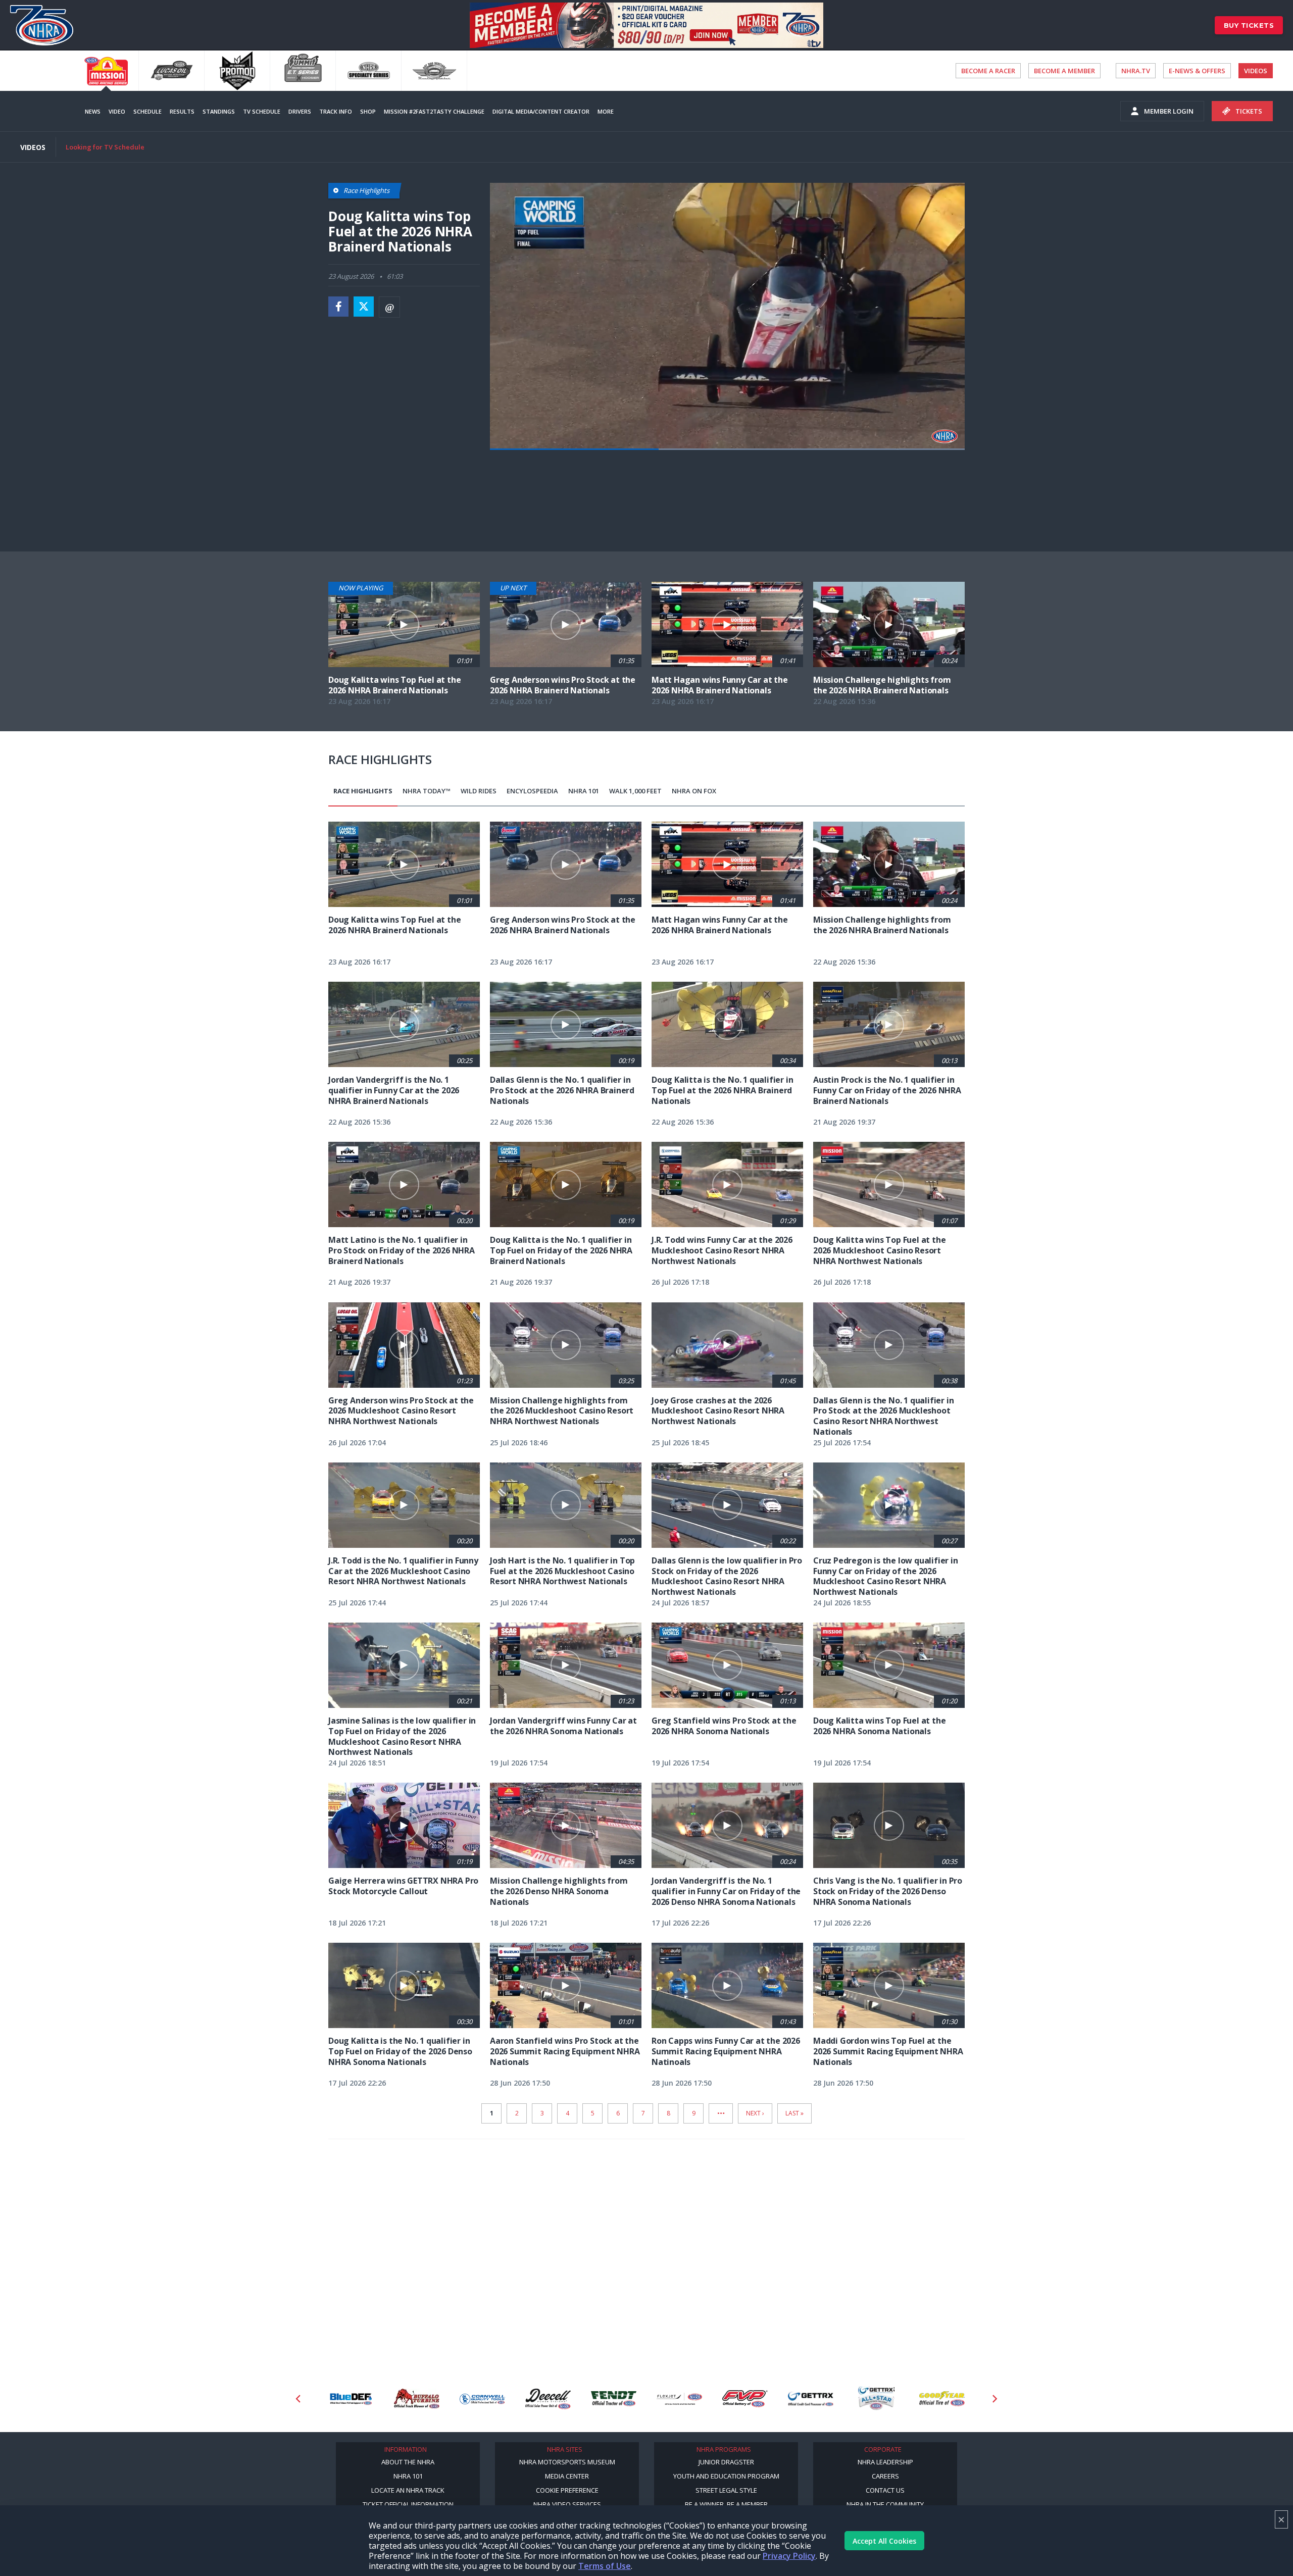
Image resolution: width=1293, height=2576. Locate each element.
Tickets (1249, 111)
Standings (219, 111)
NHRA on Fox (694, 791)
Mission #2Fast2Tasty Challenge (434, 111)
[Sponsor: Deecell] (482, 2399)
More (606, 111)
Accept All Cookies (884, 2541)
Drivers (300, 111)
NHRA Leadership (885, 2462)
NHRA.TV (1136, 71)
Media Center (567, 2476)
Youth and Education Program (726, 2476)
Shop (368, 111)
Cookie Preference (567, 2490)
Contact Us (885, 2490)
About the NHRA (408, 2462)
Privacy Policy (789, 2556)
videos (1256, 71)
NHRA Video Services (567, 2504)
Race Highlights (363, 791)
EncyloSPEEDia (532, 791)
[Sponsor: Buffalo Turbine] (351, 2399)
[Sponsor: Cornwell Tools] (417, 2399)
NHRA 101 (584, 791)
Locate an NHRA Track (408, 2490)
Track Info (336, 111)
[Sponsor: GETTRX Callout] (811, 2399)
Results (182, 111)
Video (117, 111)
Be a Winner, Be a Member (726, 2504)
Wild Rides (479, 791)
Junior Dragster (726, 2462)
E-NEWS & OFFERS (1197, 71)
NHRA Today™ (427, 791)
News (93, 111)
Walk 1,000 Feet (635, 791)
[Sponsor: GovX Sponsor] (942, 2399)
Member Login (1169, 111)
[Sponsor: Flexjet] (614, 2399)
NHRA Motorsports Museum (567, 2462)
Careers (885, 2476)
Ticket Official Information (408, 2504)
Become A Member (1064, 71)
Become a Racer (988, 71)
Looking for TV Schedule (105, 147)
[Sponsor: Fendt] (548, 2399)
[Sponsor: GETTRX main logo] (745, 2399)
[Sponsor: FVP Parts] (679, 2399)
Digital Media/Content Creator (541, 111)
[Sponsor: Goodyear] (876, 2399)
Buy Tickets (1249, 25)
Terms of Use (605, 2566)
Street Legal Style (726, 2490)
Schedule (147, 111)
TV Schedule (262, 111)
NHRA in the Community (885, 2504)
